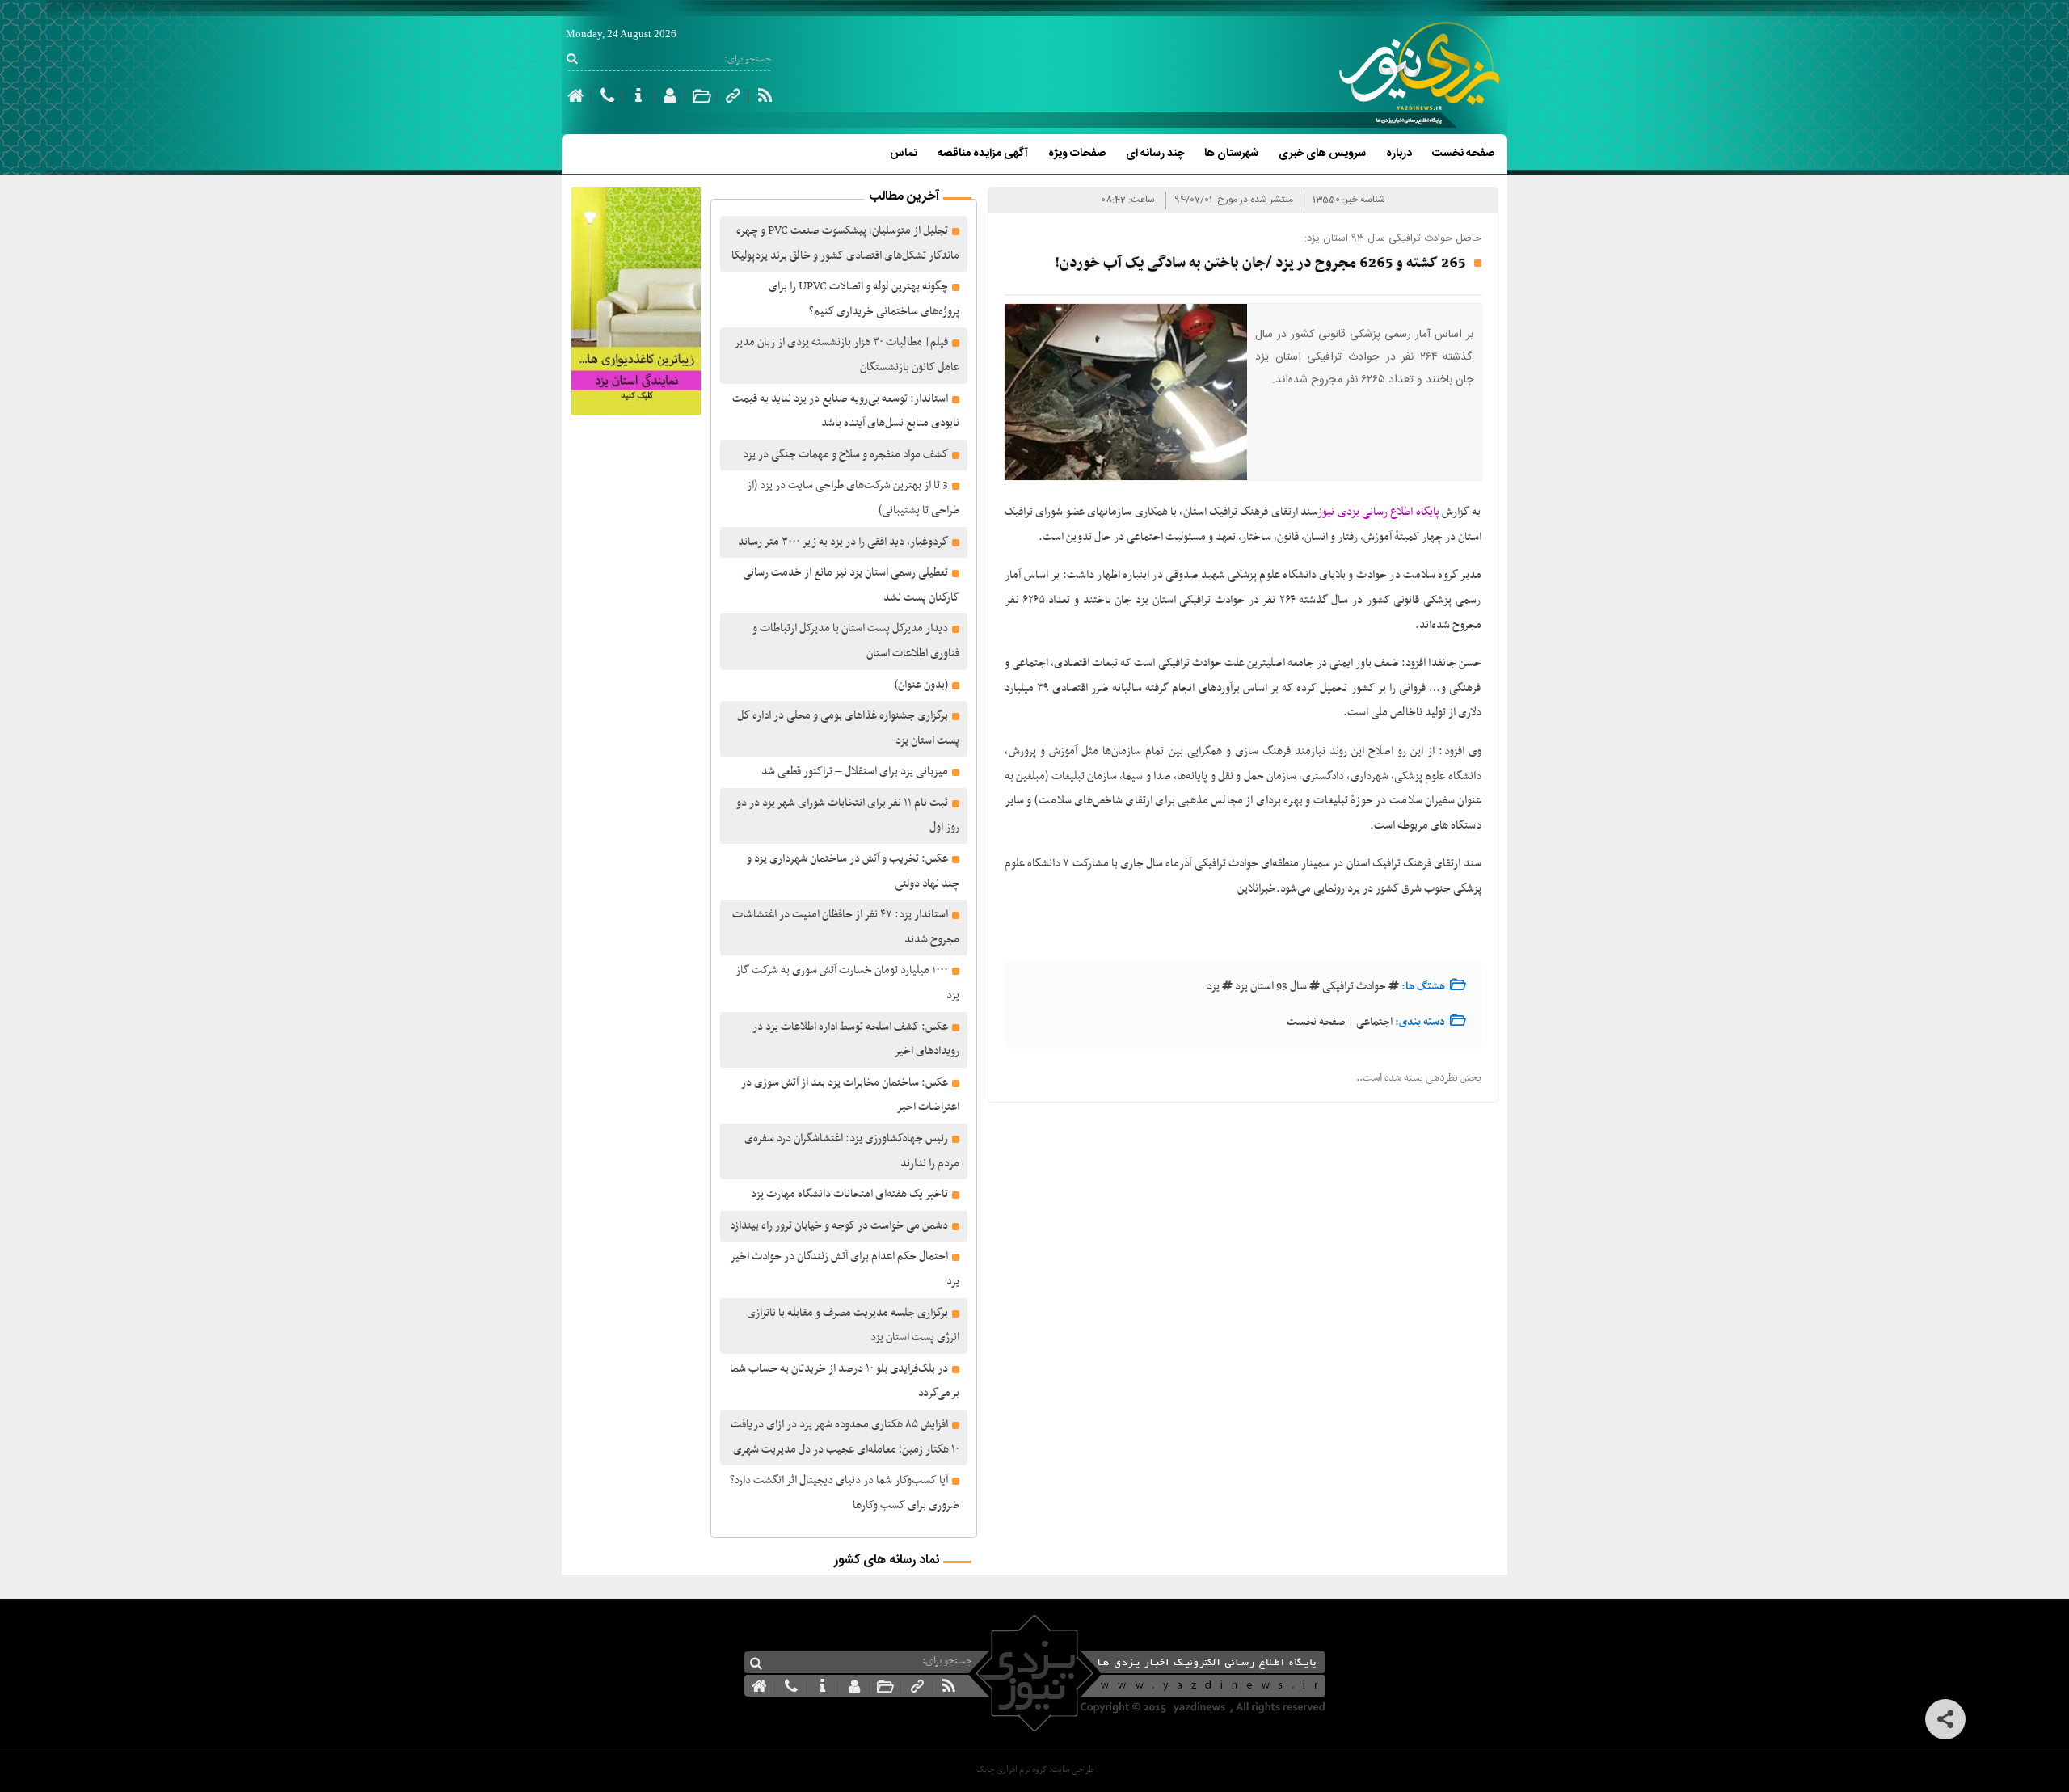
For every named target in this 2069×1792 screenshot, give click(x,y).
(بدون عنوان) (921, 685)
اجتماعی (1374, 1022)
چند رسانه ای (1155, 154)
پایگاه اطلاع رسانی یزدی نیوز (1379, 512)
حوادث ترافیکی (1354, 987)
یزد (1213, 987)
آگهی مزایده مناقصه (983, 154)
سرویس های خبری (1322, 154)
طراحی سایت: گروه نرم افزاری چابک (1035, 1770)
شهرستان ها (1231, 154)
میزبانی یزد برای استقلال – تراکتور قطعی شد (855, 772)
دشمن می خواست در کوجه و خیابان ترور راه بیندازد (839, 1226)
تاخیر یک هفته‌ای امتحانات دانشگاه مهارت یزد (849, 1194)
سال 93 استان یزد (1271, 987)
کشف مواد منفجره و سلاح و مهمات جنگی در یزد (845, 455)
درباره (1399, 154)
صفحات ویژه (1077, 154)
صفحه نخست (1463, 154)
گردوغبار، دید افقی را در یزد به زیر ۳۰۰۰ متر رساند (843, 542)
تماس (904, 154)
